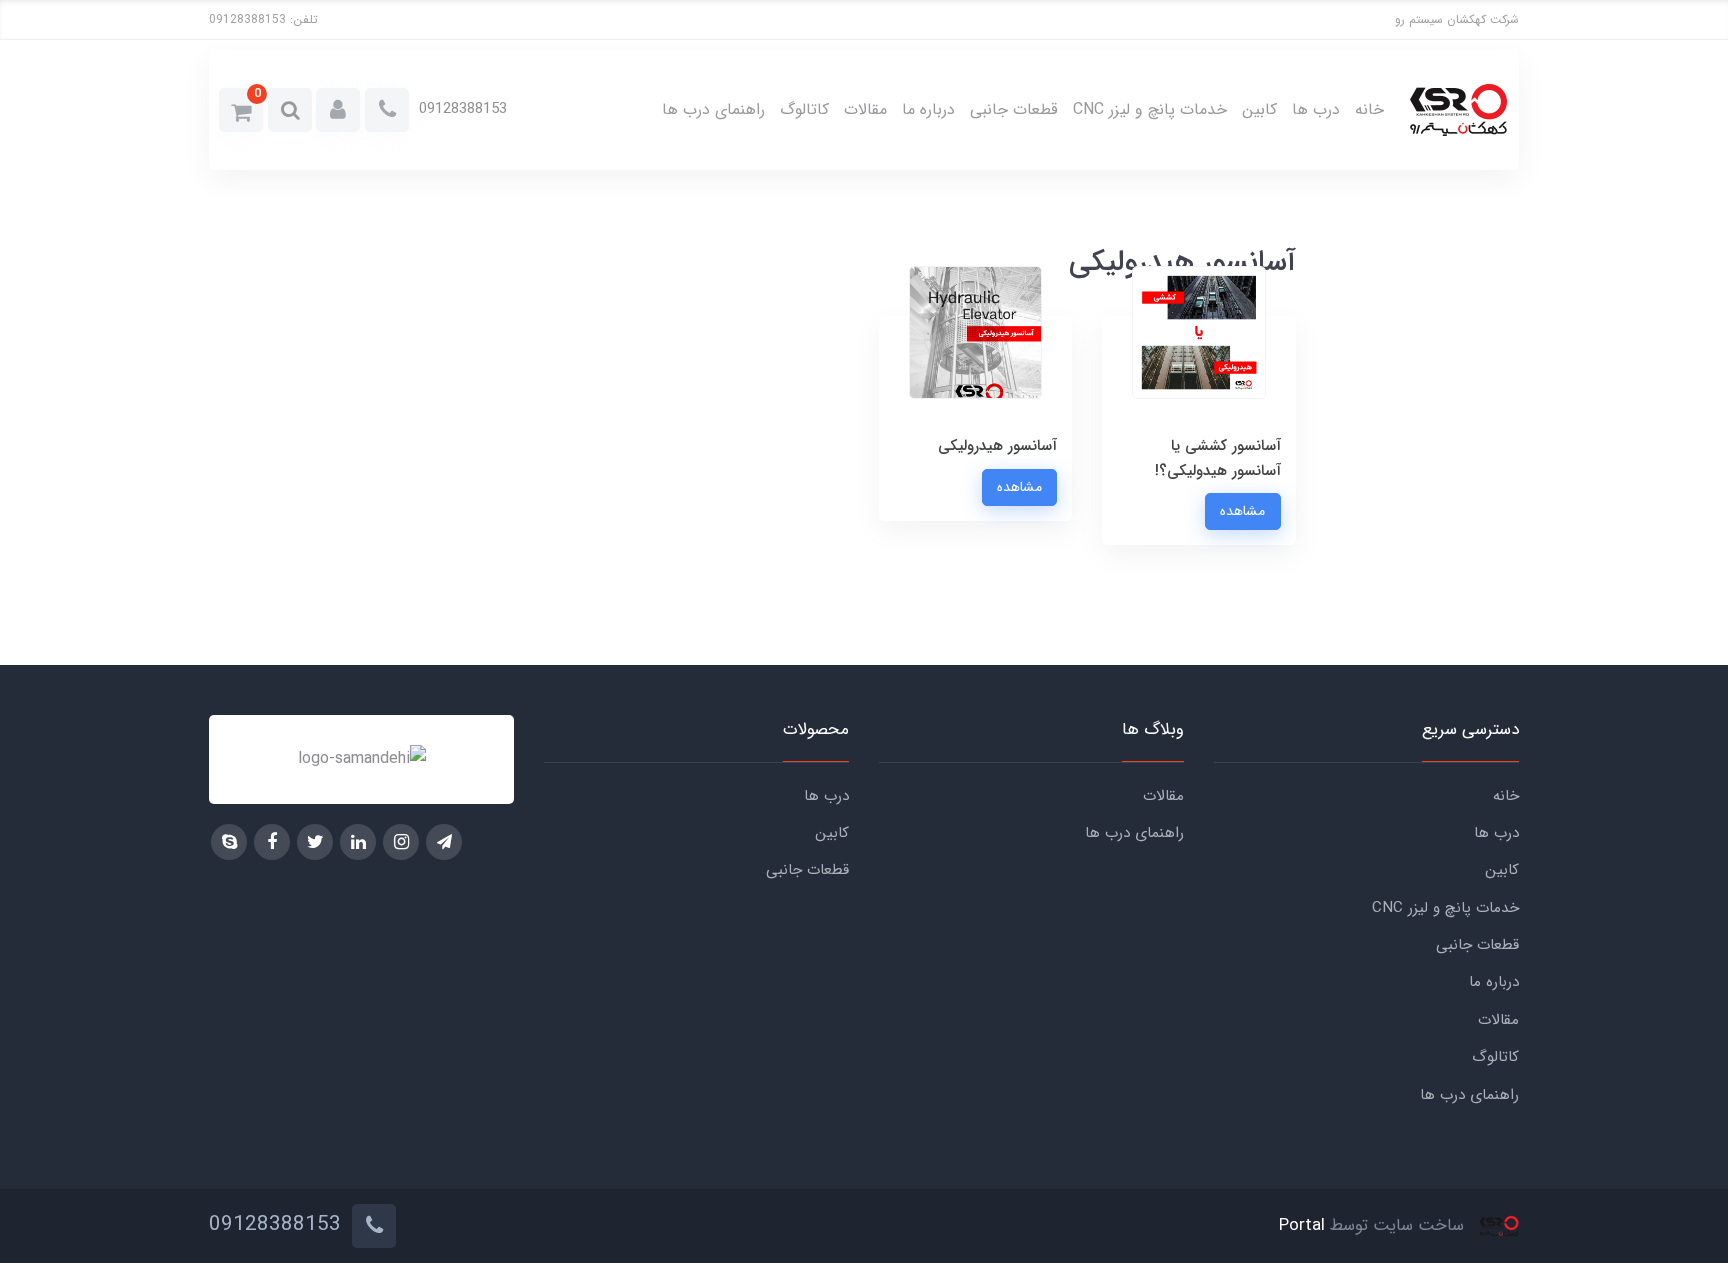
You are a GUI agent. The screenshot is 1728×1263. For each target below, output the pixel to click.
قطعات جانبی (1014, 109)
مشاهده (1242, 511)
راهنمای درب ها (713, 109)
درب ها (1316, 109)
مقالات (865, 109)
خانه (1369, 109)
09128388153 (247, 19)
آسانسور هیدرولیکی (997, 446)
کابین (1259, 109)
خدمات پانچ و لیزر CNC (1150, 109)
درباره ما (928, 109)
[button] (338, 110)
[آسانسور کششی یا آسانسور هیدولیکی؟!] (1198, 381)
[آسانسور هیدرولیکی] (975, 381)
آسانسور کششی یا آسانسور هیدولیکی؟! (1218, 458)
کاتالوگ (804, 109)
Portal (1302, 1225)
